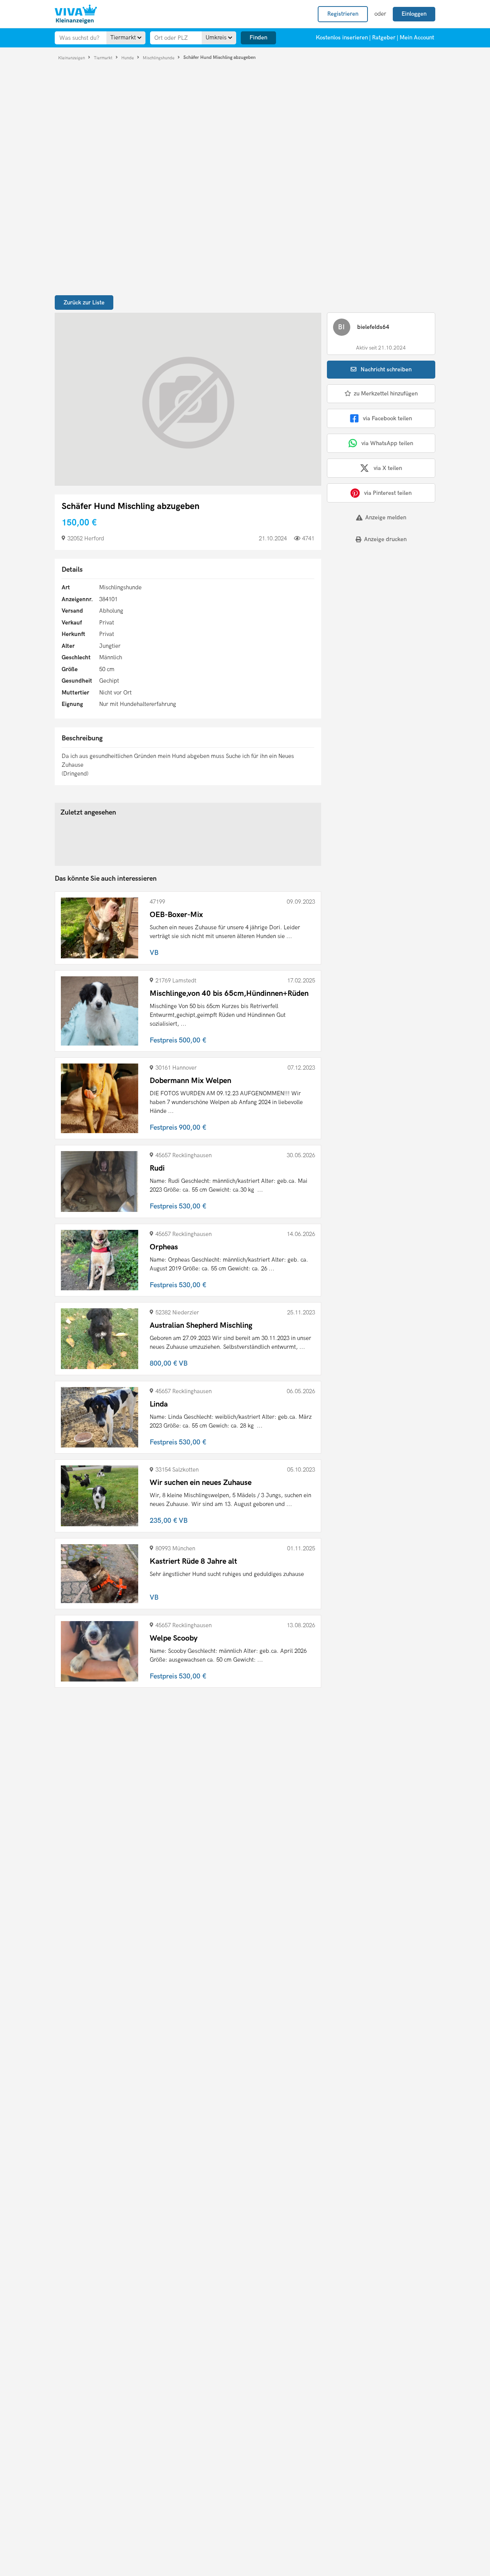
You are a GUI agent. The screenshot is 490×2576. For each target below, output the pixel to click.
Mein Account (417, 37)
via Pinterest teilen (388, 493)
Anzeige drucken (385, 539)
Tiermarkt (104, 58)
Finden (258, 37)
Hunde (128, 58)
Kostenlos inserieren (342, 37)
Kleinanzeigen (72, 58)
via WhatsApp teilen (387, 443)
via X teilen (388, 468)
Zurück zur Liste (84, 302)
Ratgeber (384, 37)
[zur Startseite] (76, 14)
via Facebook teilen (387, 418)
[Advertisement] (374, 602)
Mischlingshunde (159, 58)
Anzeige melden (386, 517)
